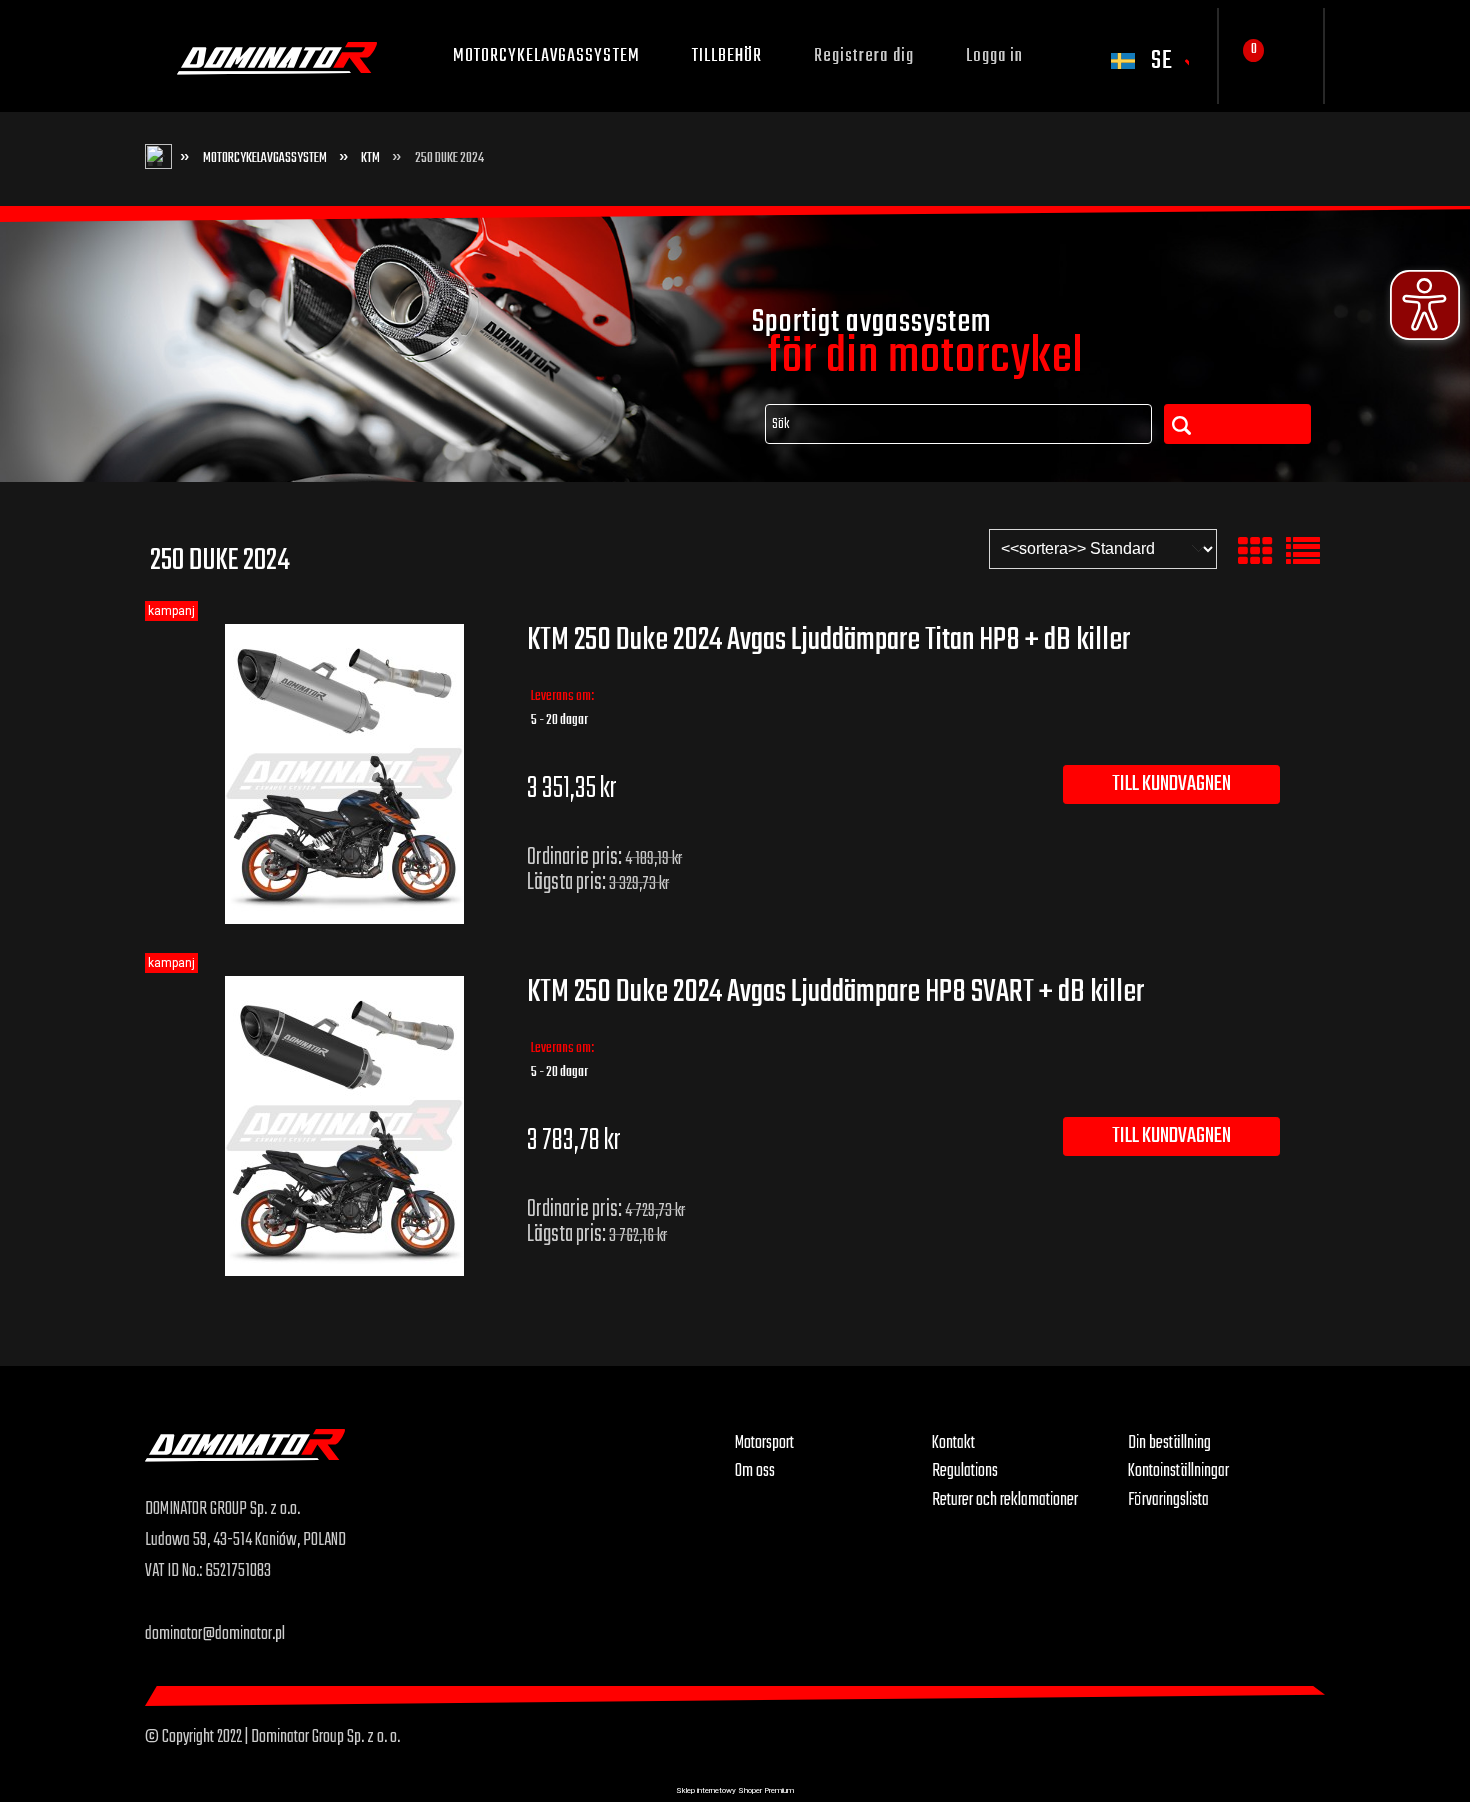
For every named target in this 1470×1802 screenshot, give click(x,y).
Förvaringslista (1168, 1500)
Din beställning (1169, 1443)
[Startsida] (277, 56)
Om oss (755, 1471)
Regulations (965, 1471)
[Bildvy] (1255, 552)
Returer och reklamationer (1005, 1500)
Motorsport (764, 1443)
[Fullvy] (1303, 552)
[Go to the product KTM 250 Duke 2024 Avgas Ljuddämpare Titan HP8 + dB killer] (344, 774)
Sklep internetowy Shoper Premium (735, 1790)
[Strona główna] (440, 1461)
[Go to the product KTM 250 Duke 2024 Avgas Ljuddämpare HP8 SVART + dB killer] (344, 1126)
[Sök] (1237, 424)
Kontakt (953, 1443)
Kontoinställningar (1178, 1471)
